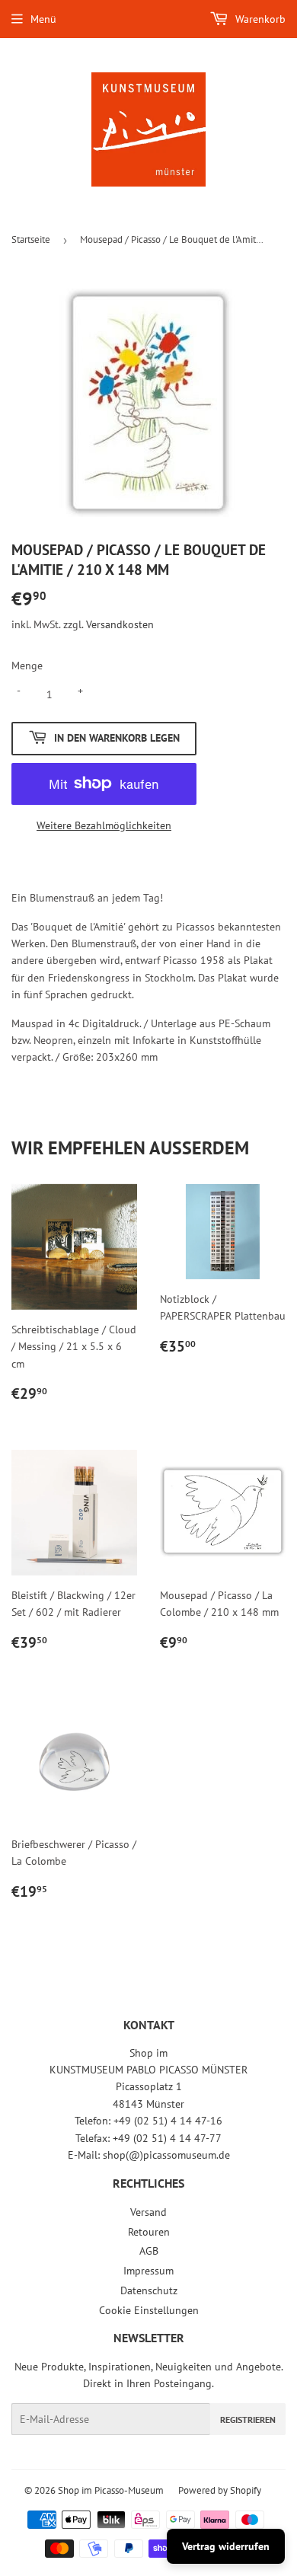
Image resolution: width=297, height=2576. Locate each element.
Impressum (148, 2271)
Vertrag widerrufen (226, 2546)
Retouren (149, 2232)
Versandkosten (120, 624)
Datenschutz (149, 2290)
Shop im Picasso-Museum (111, 2490)
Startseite (31, 239)
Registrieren (248, 2420)
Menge (27, 666)
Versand (148, 2212)
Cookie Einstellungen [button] (149, 2310)
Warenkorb (259, 19)
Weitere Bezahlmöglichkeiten (104, 825)
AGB (149, 2251)
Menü (43, 19)
